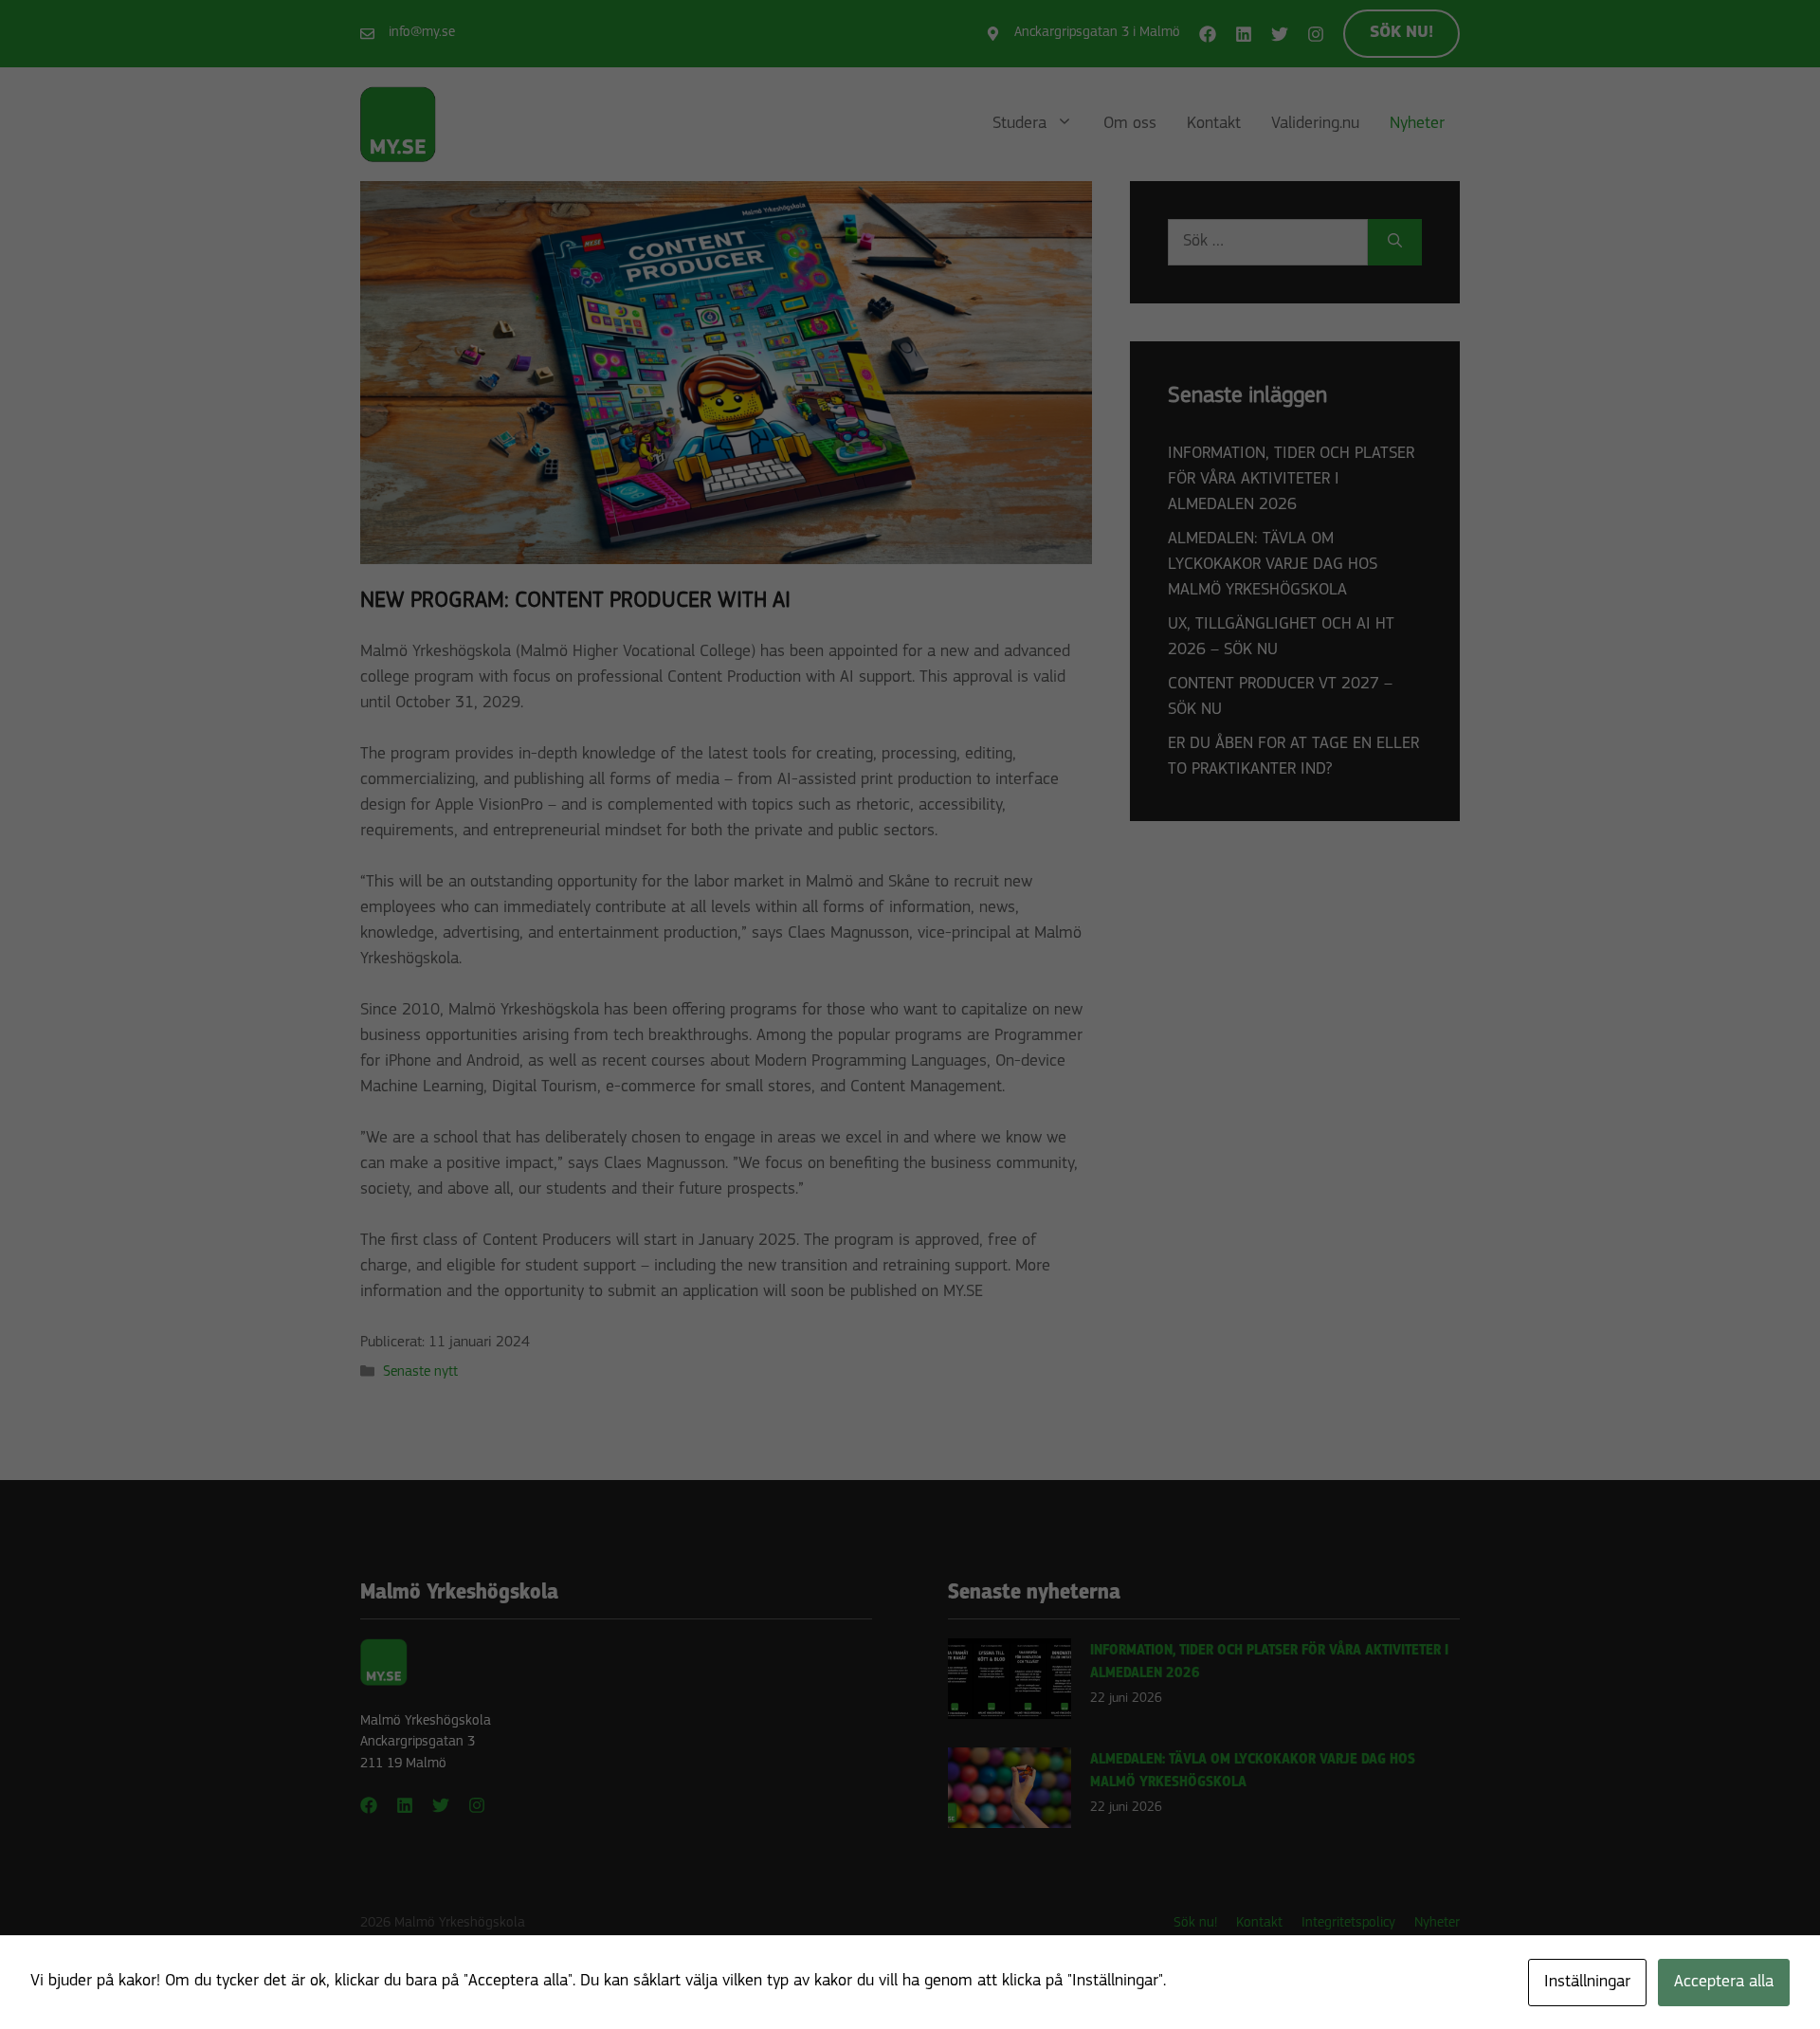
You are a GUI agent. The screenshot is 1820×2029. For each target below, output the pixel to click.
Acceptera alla (1724, 1983)
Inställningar (1587, 1983)
